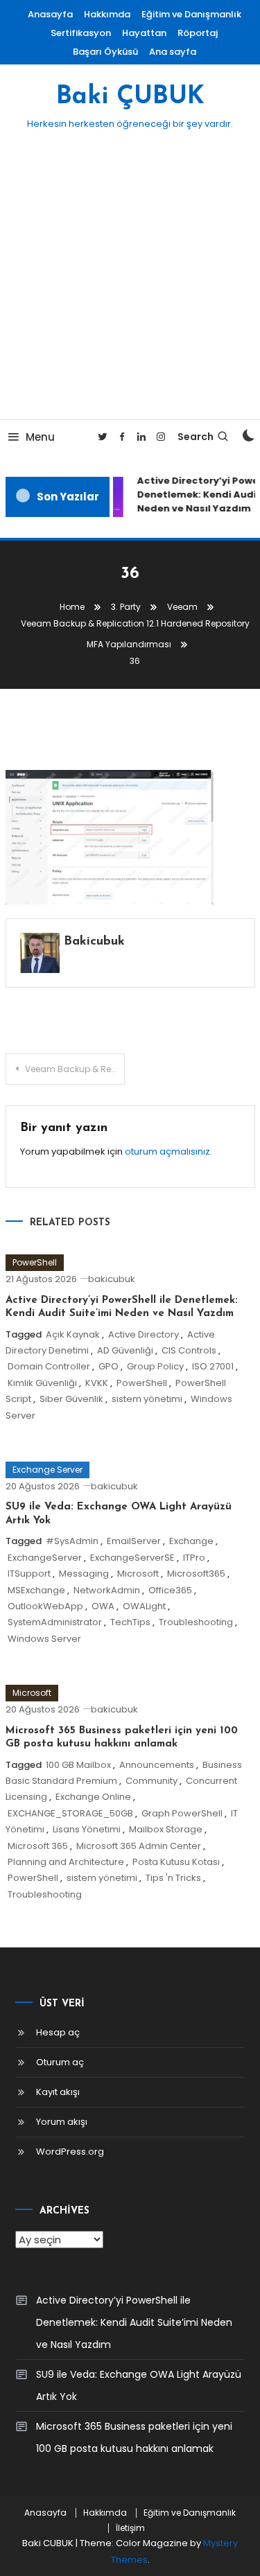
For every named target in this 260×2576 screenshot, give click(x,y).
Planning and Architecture (66, 1862)
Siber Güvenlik (71, 1399)
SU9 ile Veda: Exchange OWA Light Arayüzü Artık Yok (139, 2385)
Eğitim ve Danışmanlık (191, 14)
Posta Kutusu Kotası (176, 1862)
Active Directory (144, 1334)
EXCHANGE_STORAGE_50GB (70, 1813)
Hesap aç (58, 2032)
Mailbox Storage (166, 1829)
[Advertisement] (130, 282)
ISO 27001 (213, 1366)
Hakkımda (107, 14)
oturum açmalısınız (167, 1151)
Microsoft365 (196, 1574)
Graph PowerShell (182, 1813)
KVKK (97, 1383)
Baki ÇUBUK (130, 97)
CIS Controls (189, 1350)
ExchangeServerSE (132, 1558)
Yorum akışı (62, 2122)
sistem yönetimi (147, 1399)
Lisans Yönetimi (87, 1829)
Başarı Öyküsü (105, 52)
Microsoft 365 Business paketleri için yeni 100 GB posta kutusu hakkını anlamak (134, 2437)
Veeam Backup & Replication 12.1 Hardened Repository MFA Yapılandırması (75, 1069)
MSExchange (36, 1590)
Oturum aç (60, 2062)
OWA (103, 1606)
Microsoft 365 (38, 1846)
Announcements (157, 1765)
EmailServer (134, 1541)
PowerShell (35, 1262)
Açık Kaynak (73, 1334)
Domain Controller (49, 1366)
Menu (40, 437)
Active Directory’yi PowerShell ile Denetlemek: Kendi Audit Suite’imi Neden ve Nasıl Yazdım (134, 2322)
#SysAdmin (72, 1541)
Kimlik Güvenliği (42, 1383)
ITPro (194, 1558)
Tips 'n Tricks (173, 1878)
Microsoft (138, 1574)
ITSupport (29, 1574)
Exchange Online (93, 1797)
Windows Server (44, 1639)
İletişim (130, 2528)
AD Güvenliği (125, 1350)
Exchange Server (47, 1470)
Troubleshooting (196, 1622)
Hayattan (144, 33)
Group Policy (155, 1366)
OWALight (144, 1606)
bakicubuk (94, 942)
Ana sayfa (173, 52)
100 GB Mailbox (78, 1765)
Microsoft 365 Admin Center (139, 1846)
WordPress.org (70, 2152)
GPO (109, 1366)
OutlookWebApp (45, 1606)
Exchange (191, 1541)
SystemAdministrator (55, 1622)
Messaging (84, 1574)
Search (196, 437)
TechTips (130, 1622)
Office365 (170, 1590)
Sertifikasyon (81, 33)
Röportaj (198, 33)
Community (151, 1781)
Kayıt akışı (58, 2092)
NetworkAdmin (107, 1590)
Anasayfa (50, 14)
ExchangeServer (45, 1558)
